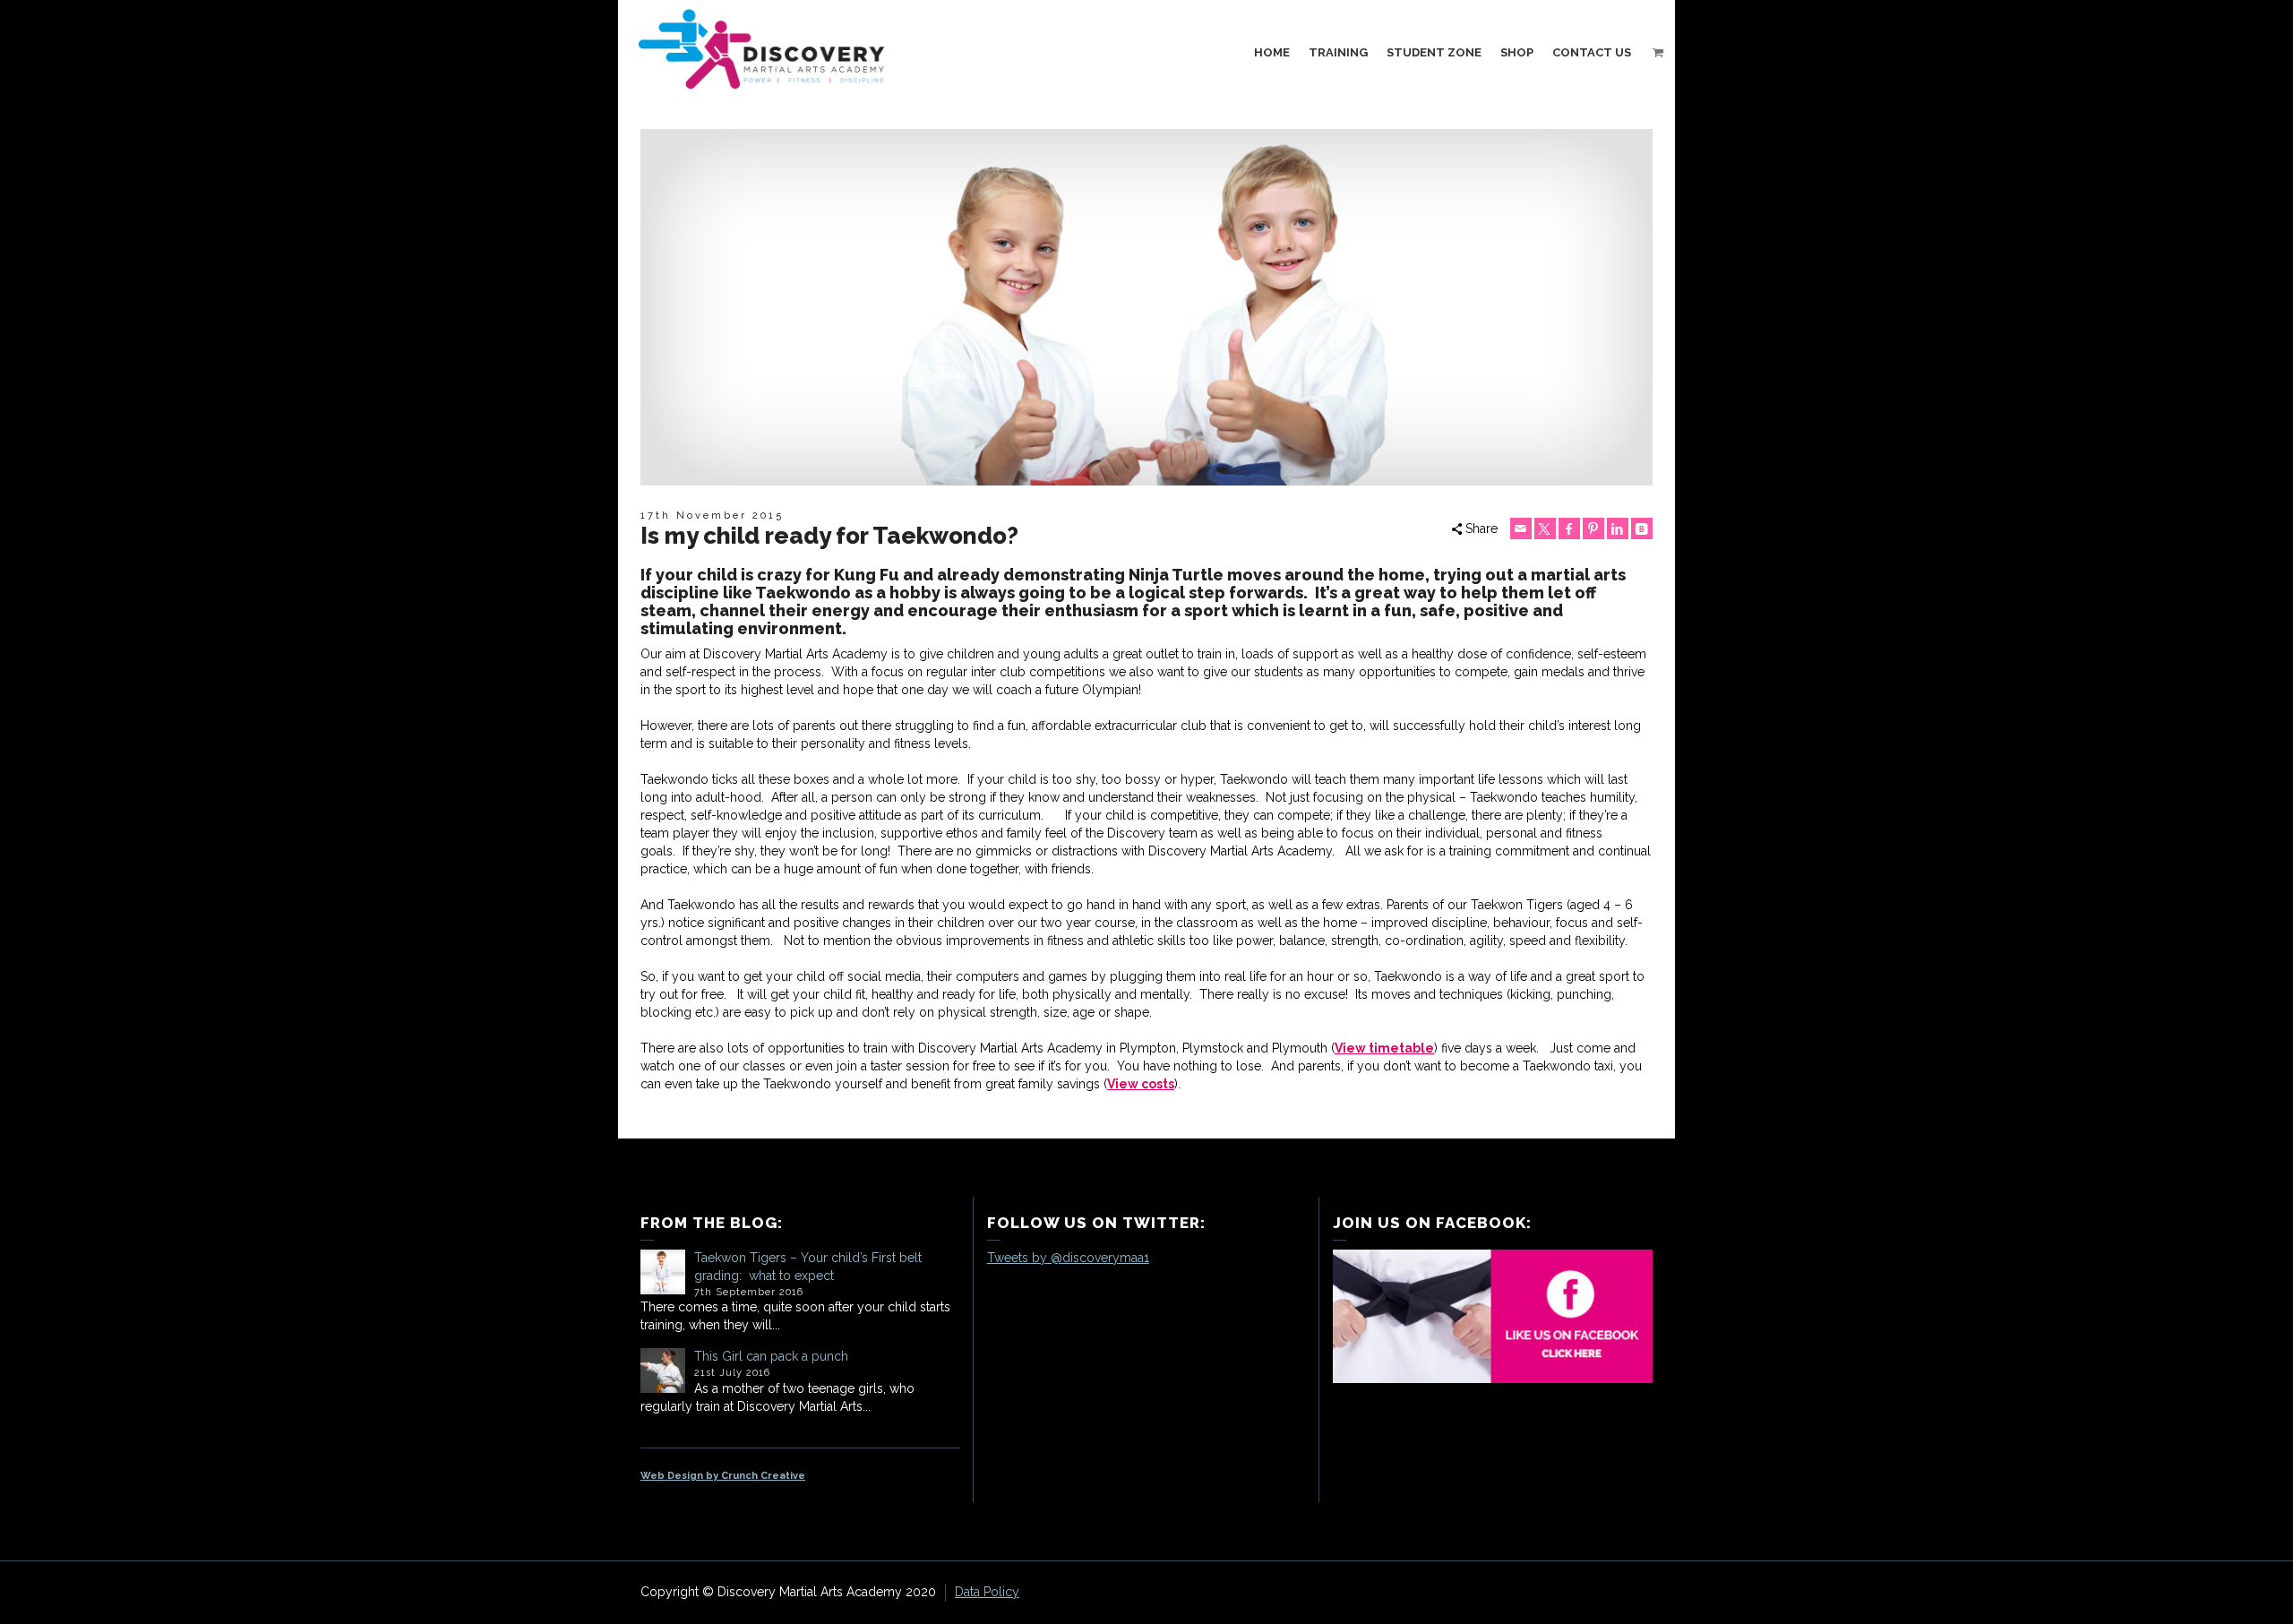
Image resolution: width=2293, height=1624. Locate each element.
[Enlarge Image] (1146, 307)
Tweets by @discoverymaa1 (1068, 1258)
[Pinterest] (1593, 528)
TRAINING (1338, 52)
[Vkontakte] (1642, 528)
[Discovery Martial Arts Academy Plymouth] (761, 48)
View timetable (1384, 1048)
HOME (1272, 52)
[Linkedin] (1618, 528)
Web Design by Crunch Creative (723, 1476)
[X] (1545, 528)
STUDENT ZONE (1434, 52)
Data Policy (987, 1592)
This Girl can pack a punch (771, 1356)
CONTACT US (1592, 52)
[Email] (1521, 528)
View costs (1141, 1084)
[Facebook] (1569, 528)
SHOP (1517, 52)
